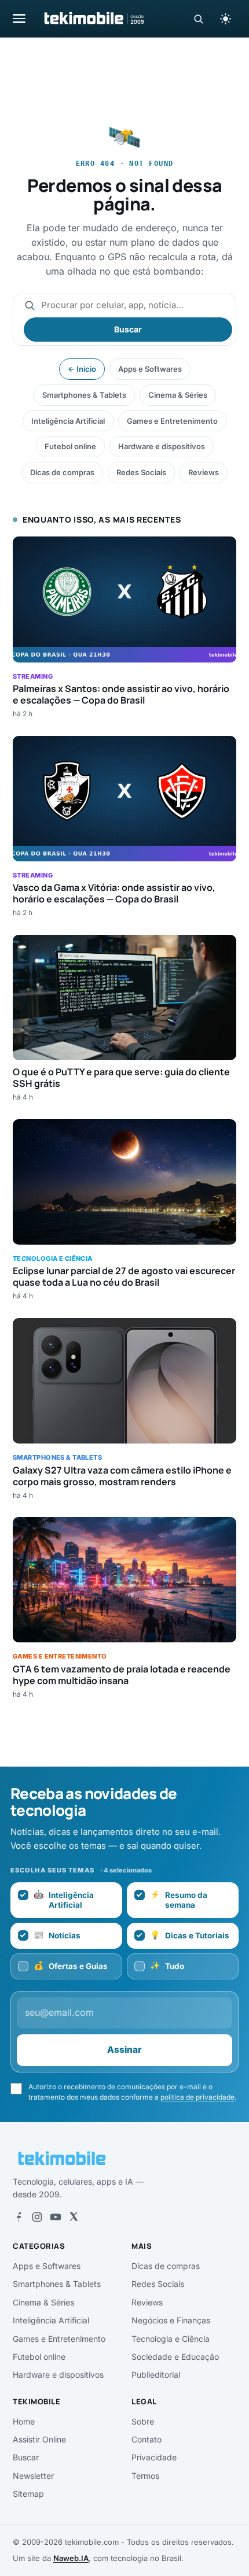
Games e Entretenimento (172, 421)
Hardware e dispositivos (162, 446)
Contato (147, 2439)
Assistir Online (39, 2439)
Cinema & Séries (178, 395)
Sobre (143, 2421)
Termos (145, 2476)
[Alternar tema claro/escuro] (225, 18)
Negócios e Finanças (171, 2320)
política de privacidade (197, 2097)
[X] (74, 2217)
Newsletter (33, 2476)
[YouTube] (56, 2217)
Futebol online (70, 446)
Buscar (128, 329)
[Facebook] (19, 2217)
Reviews (204, 472)
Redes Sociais (141, 472)
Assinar (124, 2050)
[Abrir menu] (19, 18)
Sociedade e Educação (175, 2357)
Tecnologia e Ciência (171, 2339)
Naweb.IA (71, 2558)
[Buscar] (198, 19)
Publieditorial (156, 2375)
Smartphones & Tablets (84, 395)
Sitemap (28, 2494)
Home (24, 2421)
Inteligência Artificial (68, 421)
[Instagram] (37, 2217)
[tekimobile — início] (93, 18)
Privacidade (154, 2457)
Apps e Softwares (150, 369)
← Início (82, 369)
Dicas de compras (62, 472)
